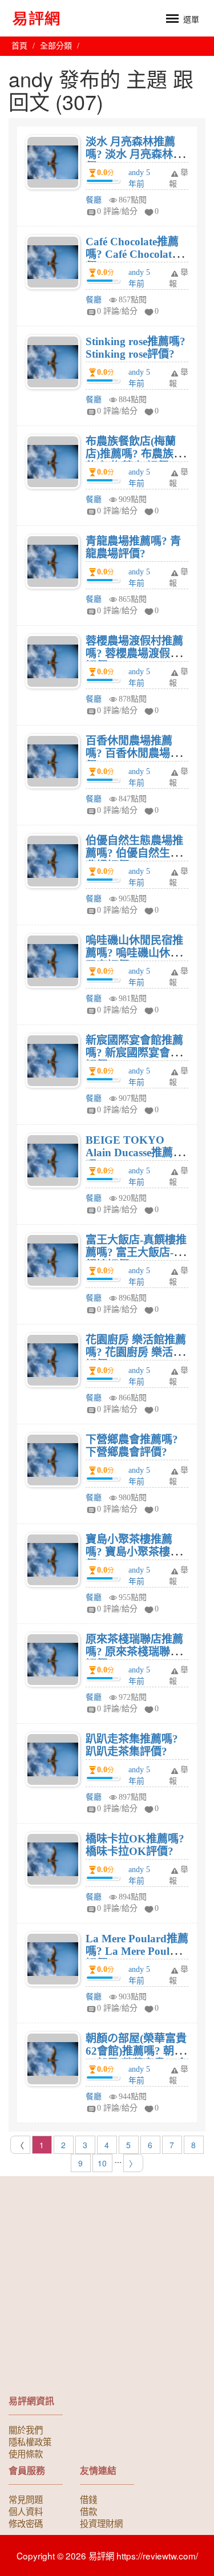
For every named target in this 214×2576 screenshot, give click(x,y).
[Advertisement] (107, 2289)
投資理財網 (101, 2523)
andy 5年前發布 (139, 184)
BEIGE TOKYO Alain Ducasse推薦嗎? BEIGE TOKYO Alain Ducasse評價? (135, 1159)
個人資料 (26, 2511)
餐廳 (94, 200)
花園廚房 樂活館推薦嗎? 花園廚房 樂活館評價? (136, 1352)
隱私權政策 (30, 2441)
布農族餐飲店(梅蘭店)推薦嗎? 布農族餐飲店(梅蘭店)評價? (135, 454)
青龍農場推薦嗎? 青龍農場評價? (133, 547)
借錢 (88, 2499)
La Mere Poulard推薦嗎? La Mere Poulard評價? (137, 1951)
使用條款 (26, 2453)
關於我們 (26, 2429)
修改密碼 (26, 2523)
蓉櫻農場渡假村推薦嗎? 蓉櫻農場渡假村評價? (134, 653)
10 (102, 2163)
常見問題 (26, 2499)
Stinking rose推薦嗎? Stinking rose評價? (136, 348)
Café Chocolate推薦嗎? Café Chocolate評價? (136, 254)
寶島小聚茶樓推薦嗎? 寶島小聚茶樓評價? (133, 1552)
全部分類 (56, 46)
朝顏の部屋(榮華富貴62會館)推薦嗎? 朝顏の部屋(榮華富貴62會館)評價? (136, 2057)
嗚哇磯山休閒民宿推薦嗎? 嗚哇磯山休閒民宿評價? (134, 953)
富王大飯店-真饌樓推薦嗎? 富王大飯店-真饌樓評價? (136, 1252)
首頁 (19, 46)
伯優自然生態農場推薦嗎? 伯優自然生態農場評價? (134, 853)
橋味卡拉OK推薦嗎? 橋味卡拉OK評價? (135, 1845)
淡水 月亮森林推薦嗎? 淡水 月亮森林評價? (135, 154)
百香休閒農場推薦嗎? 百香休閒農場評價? (133, 753)
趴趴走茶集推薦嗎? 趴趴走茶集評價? (132, 1745)
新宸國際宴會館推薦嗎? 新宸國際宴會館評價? (134, 1053)
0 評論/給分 (117, 211)
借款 (88, 2511)
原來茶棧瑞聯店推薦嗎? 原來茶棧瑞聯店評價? (134, 1652)
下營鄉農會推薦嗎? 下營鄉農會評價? (132, 1446)
